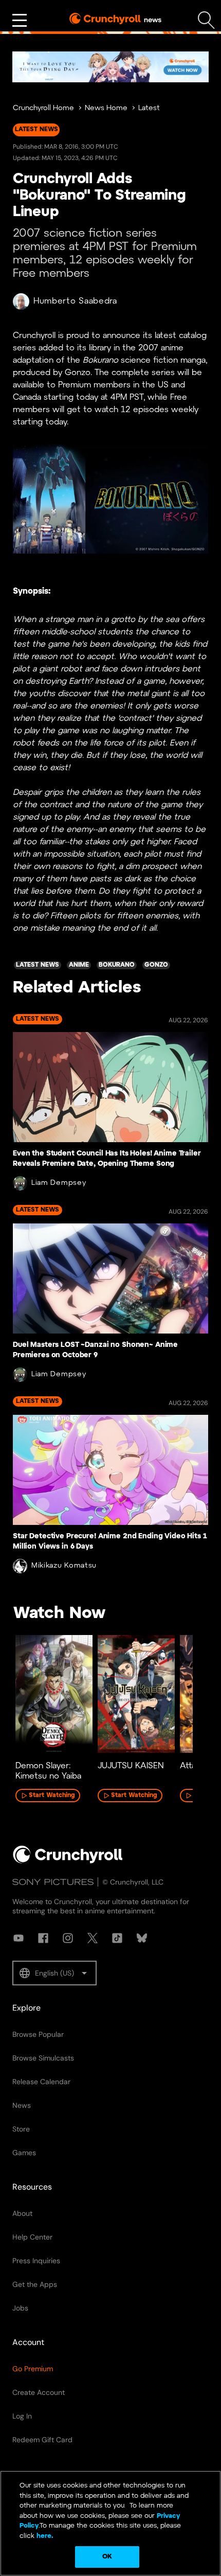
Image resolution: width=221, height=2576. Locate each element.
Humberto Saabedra (75, 301)
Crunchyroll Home (43, 108)
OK (107, 2557)
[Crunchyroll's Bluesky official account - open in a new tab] (142, 1938)
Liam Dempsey (59, 1183)
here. (44, 2536)
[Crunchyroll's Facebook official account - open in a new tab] (43, 1938)
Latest (149, 108)
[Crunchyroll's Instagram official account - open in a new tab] (68, 1938)
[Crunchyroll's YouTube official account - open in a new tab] (19, 1938)
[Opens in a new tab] (110, 67)
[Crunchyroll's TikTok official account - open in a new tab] (117, 1938)
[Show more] (20, 21)
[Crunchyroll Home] (68, 1861)
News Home (106, 108)
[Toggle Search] (206, 20)
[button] (54, 1973)
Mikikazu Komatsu (64, 1566)
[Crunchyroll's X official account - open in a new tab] (93, 1938)
